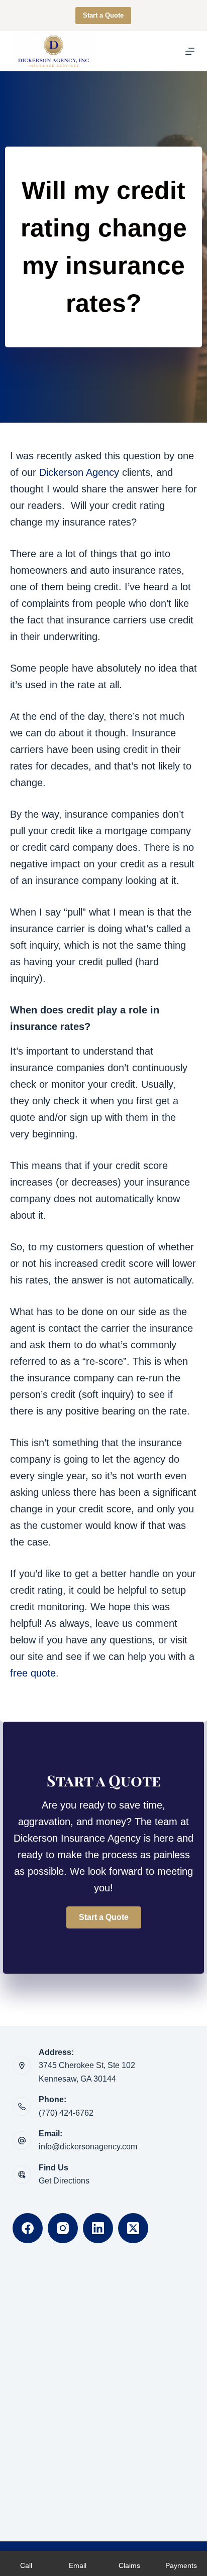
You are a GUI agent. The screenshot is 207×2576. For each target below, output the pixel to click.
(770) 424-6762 (66, 2113)
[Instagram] (63, 2228)
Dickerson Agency (79, 472)
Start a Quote (103, 15)
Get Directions (64, 2181)
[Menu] (190, 51)
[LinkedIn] (98, 2228)
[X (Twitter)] (133, 2228)
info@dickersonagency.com (88, 2147)
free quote (33, 1673)
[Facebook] (28, 2228)
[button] (104, 1917)
